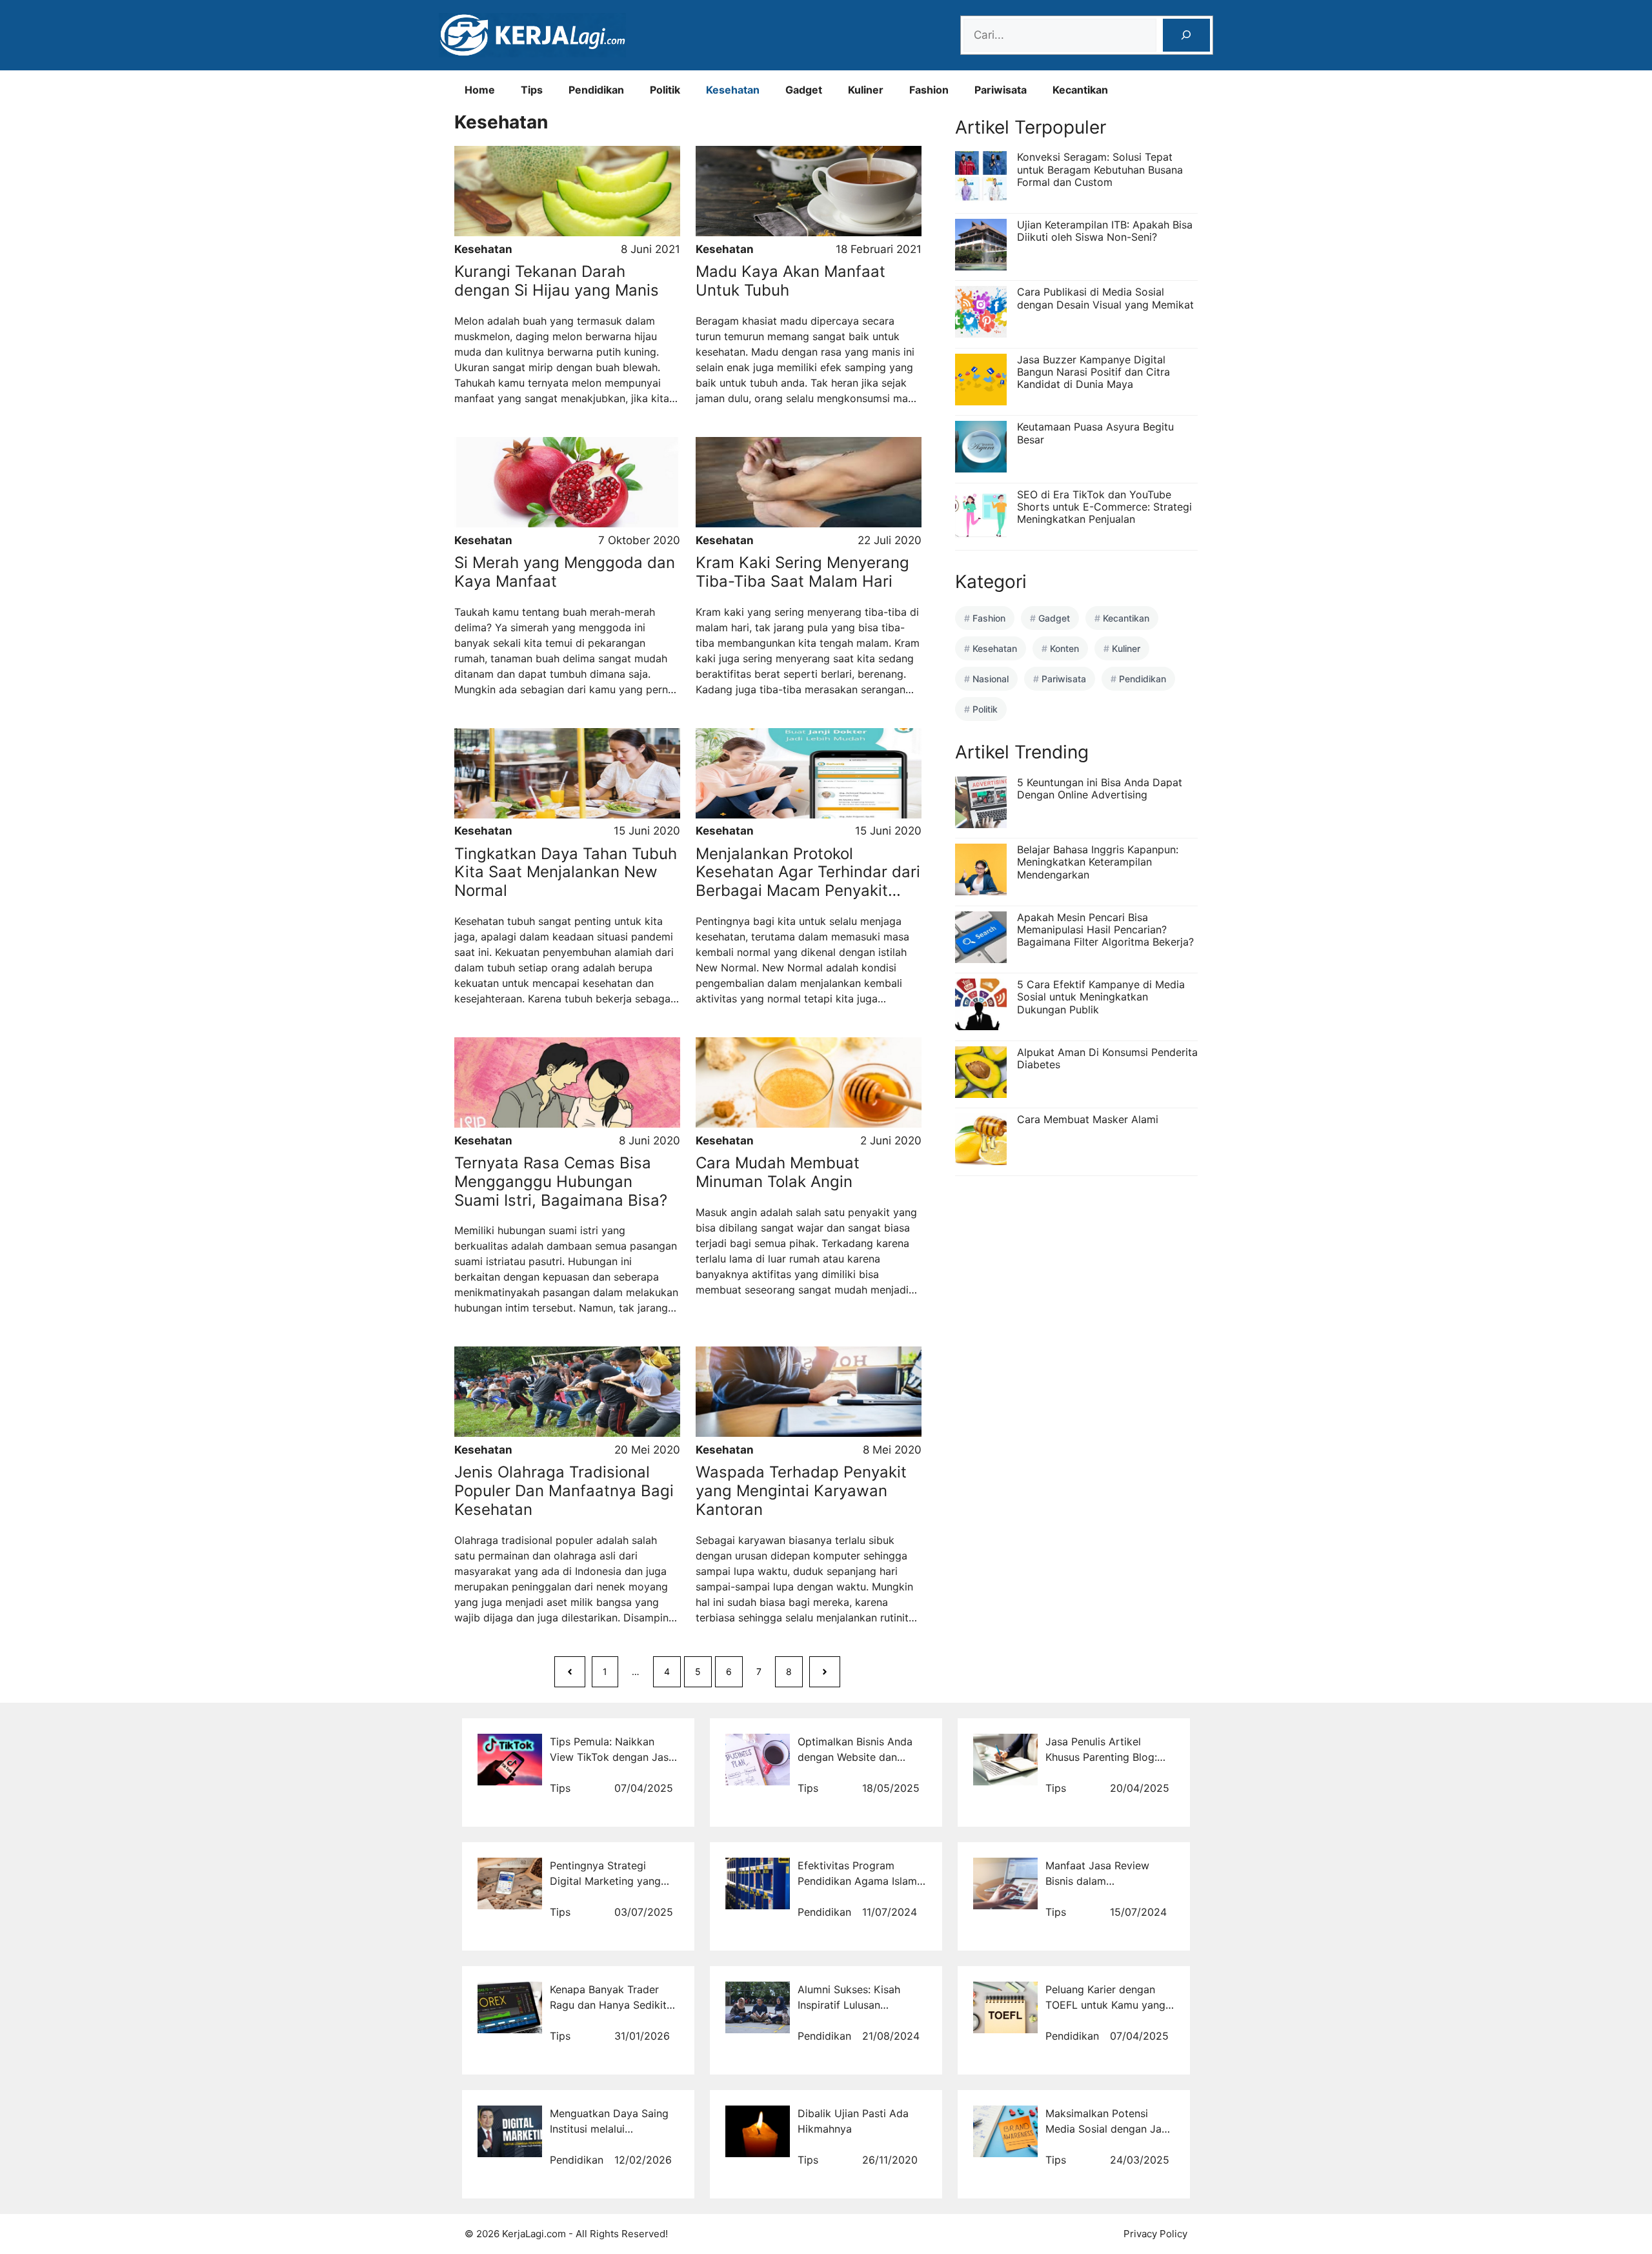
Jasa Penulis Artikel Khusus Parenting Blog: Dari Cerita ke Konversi (1102, 1757)
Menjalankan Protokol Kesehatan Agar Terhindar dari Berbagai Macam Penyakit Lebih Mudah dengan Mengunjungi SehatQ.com (808, 891)
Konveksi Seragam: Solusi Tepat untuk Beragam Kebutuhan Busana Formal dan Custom (1100, 169)
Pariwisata (1001, 90)
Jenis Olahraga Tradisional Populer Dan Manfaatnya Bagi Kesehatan (564, 1491)
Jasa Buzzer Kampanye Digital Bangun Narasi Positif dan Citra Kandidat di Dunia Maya (1093, 372)
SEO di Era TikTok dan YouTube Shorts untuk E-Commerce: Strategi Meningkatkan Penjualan (1104, 507)
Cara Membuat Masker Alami (1088, 1119)
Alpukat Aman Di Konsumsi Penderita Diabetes (1107, 1058)
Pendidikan (596, 90)
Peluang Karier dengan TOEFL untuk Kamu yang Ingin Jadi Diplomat (1105, 2005)
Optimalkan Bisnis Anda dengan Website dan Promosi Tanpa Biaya (855, 1757)
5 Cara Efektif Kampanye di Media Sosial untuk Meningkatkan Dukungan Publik (1101, 997)
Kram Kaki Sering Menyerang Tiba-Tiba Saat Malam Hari (802, 572)
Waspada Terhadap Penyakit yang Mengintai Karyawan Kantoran (801, 1491)
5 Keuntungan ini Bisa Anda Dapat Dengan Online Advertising (1100, 788)
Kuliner (866, 90)
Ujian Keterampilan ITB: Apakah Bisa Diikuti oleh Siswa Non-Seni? (1105, 231)
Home (480, 90)
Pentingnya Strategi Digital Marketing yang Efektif (605, 1881)
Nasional (991, 679)
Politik (665, 90)
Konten (1064, 648)
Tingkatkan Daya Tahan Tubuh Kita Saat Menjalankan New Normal (566, 872)
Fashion (929, 90)
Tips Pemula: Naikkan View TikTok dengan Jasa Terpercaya (612, 1757)
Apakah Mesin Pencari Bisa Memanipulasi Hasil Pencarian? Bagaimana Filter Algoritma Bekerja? (1105, 929)
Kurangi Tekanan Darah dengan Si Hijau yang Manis (557, 281)
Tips (532, 90)
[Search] (1186, 35)
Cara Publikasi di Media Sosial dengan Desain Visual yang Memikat (1105, 298)
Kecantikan (1080, 90)
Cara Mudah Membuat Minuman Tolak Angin (778, 1172)
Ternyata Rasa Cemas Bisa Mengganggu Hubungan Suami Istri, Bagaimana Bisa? (561, 1182)
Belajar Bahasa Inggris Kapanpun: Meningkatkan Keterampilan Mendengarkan (1098, 862)
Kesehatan (733, 90)
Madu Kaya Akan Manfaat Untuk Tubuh (791, 281)
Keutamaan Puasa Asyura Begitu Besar (1095, 433)
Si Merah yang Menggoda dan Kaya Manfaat (565, 572)
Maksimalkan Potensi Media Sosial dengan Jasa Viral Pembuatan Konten (1109, 2129)
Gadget (804, 90)
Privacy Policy (1155, 2234)
